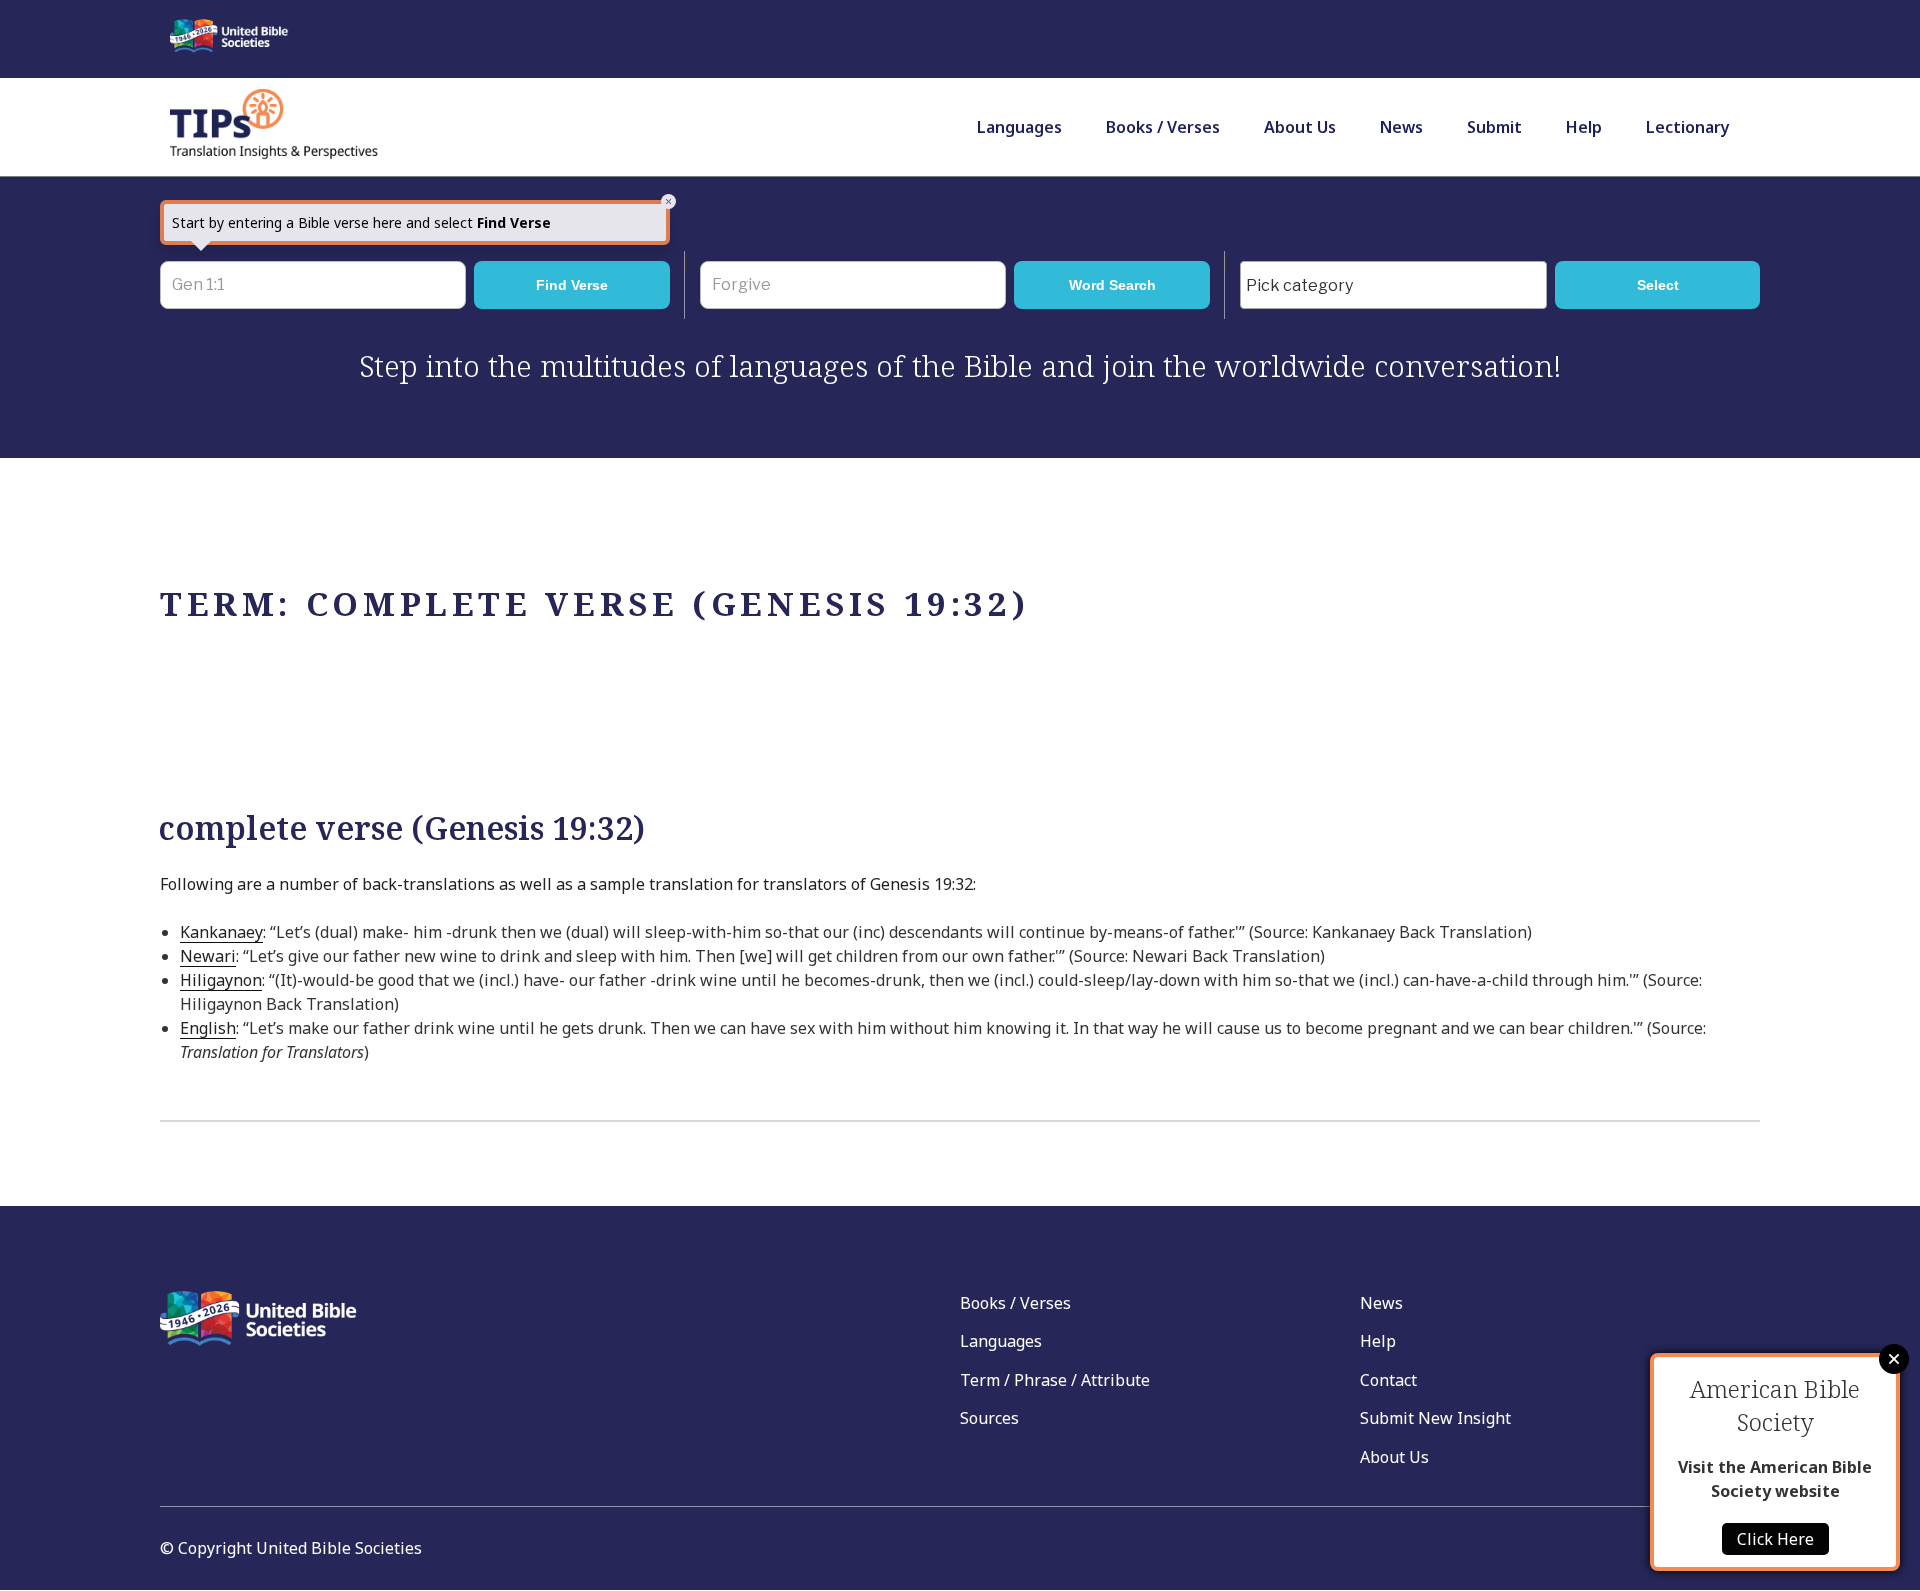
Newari (208, 956)
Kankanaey (221, 932)
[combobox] (1393, 285)
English (208, 1028)
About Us (1300, 127)
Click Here (1775, 1539)
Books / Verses (1163, 127)
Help (1584, 127)
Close (1894, 1359)
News (1401, 127)
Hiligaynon (221, 980)
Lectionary (1688, 127)
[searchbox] (1398, 286)
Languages (1019, 127)
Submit (1494, 127)
